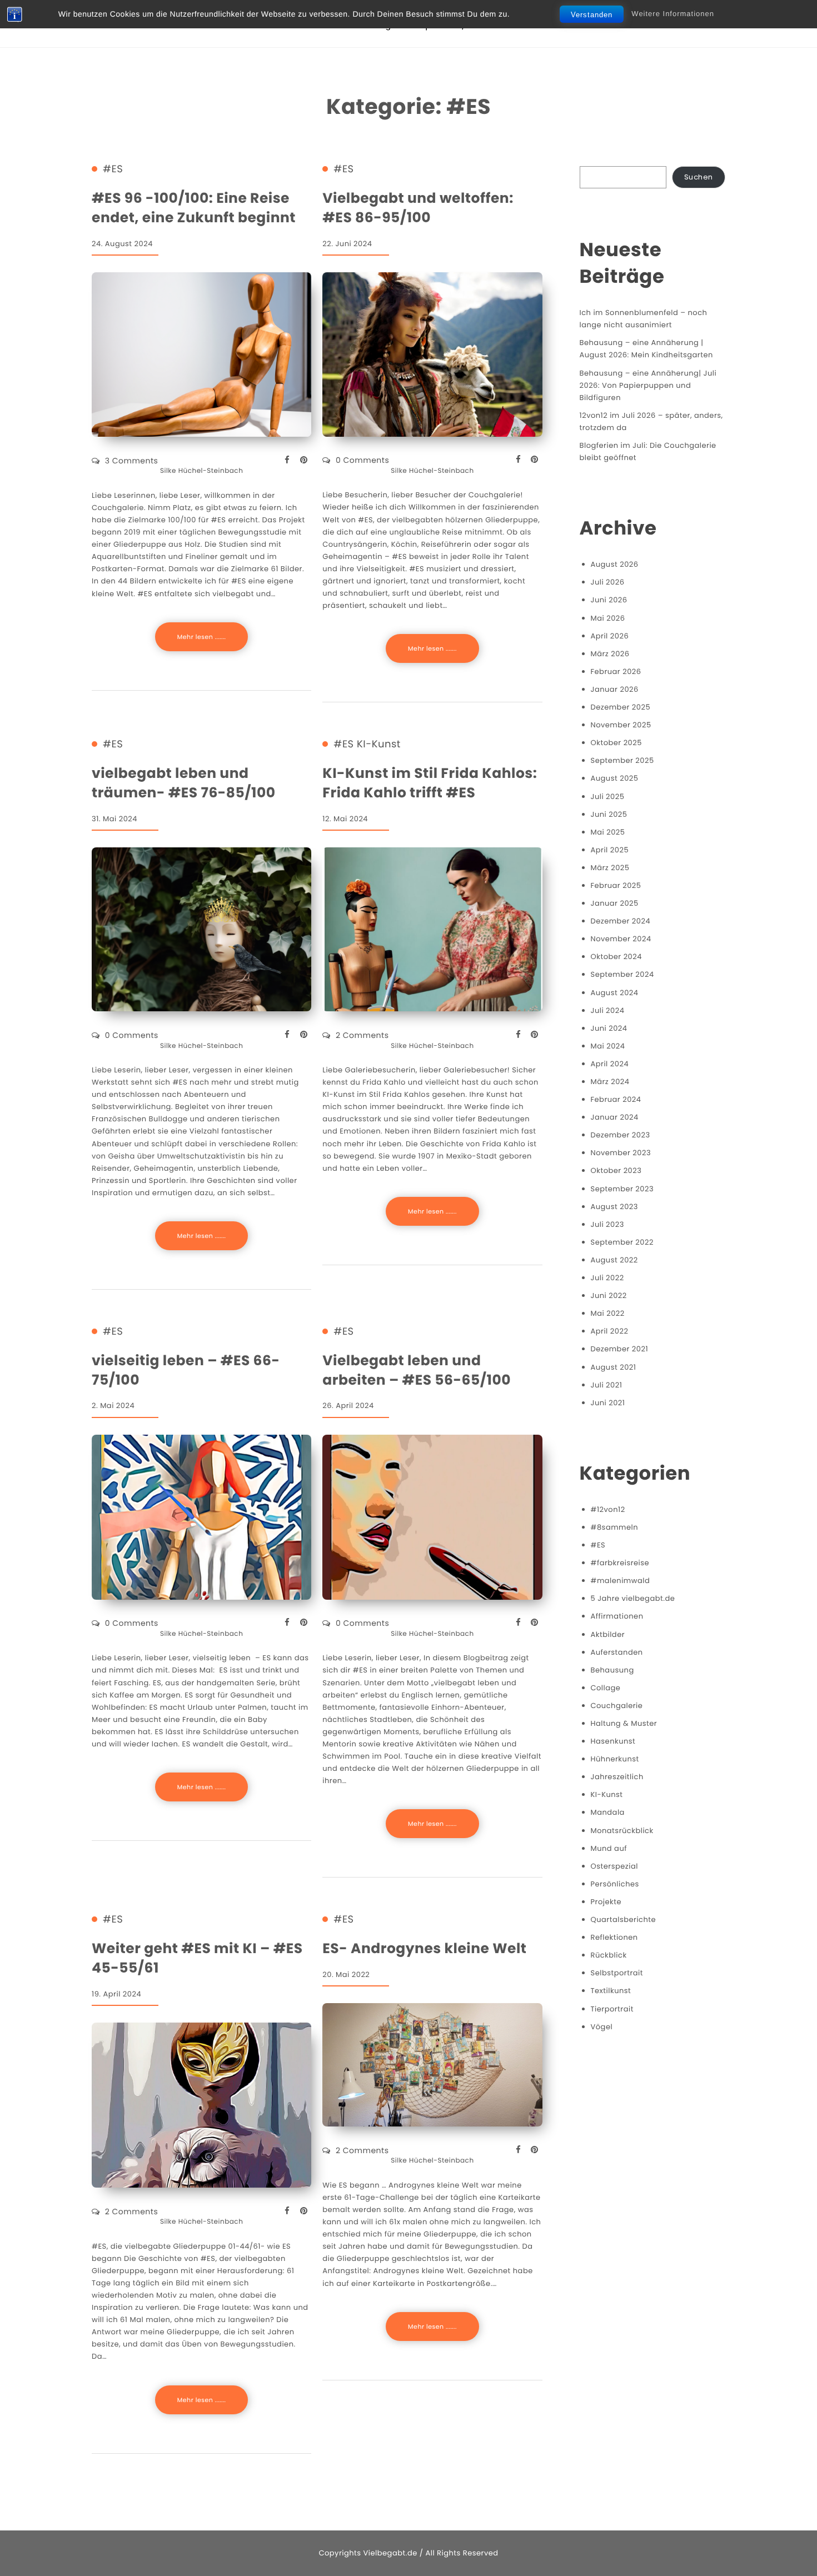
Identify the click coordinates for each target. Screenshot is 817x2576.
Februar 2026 (616, 672)
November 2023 (621, 1153)
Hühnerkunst (615, 1759)
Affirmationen (617, 1616)
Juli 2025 (608, 797)
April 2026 (610, 636)
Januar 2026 (615, 689)
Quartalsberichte (624, 1919)
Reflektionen (614, 1937)
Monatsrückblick (622, 1831)
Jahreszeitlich (617, 1777)
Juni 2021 (608, 1403)
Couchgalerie (617, 1706)
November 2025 (621, 725)
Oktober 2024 (616, 957)
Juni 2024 (609, 1028)
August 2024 (615, 993)
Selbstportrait (617, 1973)
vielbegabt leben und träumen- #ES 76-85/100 (184, 783)
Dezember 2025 (621, 707)
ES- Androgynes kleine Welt (424, 1948)
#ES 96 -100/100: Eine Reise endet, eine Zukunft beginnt (194, 208)
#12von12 (608, 1509)
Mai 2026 (608, 618)
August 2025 (615, 778)
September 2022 (622, 1242)
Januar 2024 (615, 1117)
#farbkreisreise (620, 1563)
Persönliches (615, 1884)
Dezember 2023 (621, 1135)
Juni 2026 (609, 600)
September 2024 (622, 974)
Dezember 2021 (620, 1349)
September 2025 (622, 760)
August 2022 (614, 1260)
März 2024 (610, 1082)
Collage (606, 1688)
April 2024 (610, 1064)
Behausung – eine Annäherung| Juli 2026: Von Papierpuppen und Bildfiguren (648, 385)
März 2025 (610, 868)
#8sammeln (615, 1527)
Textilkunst (611, 1991)
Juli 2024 (608, 1010)
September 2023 (622, 1189)
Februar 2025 (616, 885)
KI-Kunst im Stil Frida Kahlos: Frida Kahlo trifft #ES (430, 783)
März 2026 (610, 654)
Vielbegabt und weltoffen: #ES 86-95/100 (418, 208)
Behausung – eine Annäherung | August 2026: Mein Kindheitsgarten (646, 349)
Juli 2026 (608, 582)
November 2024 (621, 939)
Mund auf (609, 1848)
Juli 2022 (607, 1278)
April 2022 (610, 1331)
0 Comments (362, 460)
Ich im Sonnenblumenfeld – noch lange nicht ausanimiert (644, 319)
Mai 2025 (608, 832)
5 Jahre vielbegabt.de (633, 1598)
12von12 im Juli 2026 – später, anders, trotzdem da (651, 421)
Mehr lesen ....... (202, 637)
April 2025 (610, 850)
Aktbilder (608, 1634)
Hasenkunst (613, 1741)
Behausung (612, 1670)
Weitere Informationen (673, 14)
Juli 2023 (607, 1224)
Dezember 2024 (621, 921)
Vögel (602, 2027)
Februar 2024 (616, 1099)
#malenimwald (621, 1581)
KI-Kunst (379, 745)
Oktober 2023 (616, 1170)
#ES (113, 169)
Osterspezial (614, 1866)
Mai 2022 (608, 1313)
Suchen (699, 177)
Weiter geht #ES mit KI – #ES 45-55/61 (197, 1958)
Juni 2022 (609, 1296)
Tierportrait (612, 2009)
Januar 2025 (615, 903)
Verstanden (592, 15)
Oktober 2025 (616, 743)
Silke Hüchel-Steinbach (201, 471)
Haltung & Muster (624, 1723)
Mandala (608, 1812)
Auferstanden (617, 1652)
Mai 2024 (608, 1046)
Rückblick (609, 1955)
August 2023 (614, 1207)
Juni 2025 (609, 814)
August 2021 (614, 1367)
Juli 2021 (607, 1385)
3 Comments (132, 461)
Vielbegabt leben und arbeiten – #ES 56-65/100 (417, 1370)
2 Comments (362, 1035)
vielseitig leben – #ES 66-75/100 (186, 1370)
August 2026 (615, 564)
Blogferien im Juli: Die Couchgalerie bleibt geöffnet (648, 451)
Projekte (606, 1902)
